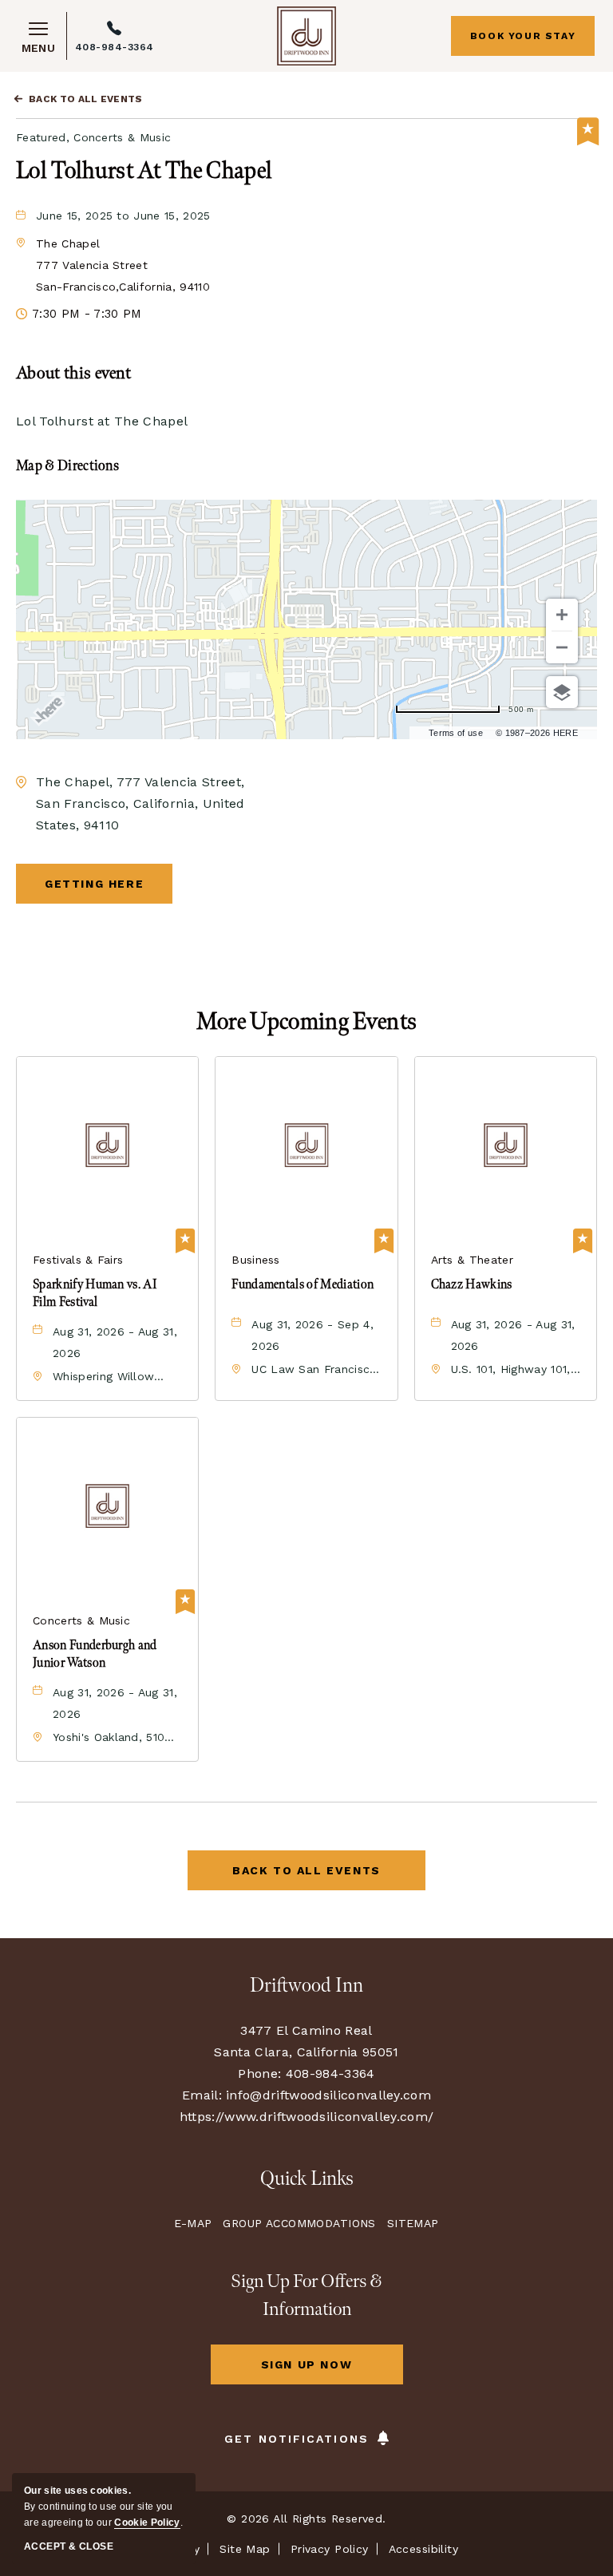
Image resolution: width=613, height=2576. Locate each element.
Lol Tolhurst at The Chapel (144, 171)
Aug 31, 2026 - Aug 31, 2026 (115, 1342)
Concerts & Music (81, 1620)
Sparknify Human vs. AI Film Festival (95, 1294)
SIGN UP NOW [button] (330, 2371)
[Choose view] (562, 692)
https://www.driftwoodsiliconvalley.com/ (306, 2117)
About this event (73, 373)
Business (256, 1260)
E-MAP (193, 2223)
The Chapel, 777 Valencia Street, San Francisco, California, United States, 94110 (140, 803)
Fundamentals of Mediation (303, 1285)
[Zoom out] (562, 647)
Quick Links (307, 2179)
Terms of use (456, 733)
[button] (123, 265)
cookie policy (147, 2523)
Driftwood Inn (306, 1986)
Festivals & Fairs (78, 1260)
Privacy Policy (330, 2549)
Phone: (259, 2073)
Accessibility (423, 2549)
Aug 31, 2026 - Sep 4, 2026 (312, 1335)
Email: (202, 2095)
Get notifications (297, 2439)
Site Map (245, 2549)
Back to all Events (86, 99)
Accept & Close (69, 2546)
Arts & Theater (472, 1260)
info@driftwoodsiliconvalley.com (328, 2095)
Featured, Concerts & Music (93, 137)
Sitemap (413, 2223)
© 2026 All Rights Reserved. (306, 2519)
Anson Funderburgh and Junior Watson (95, 1654)
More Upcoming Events (306, 1022)
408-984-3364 (115, 47)
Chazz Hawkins (472, 1285)
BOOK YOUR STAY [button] (523, 36)
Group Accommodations (299, 2223)
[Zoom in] (562, 615)
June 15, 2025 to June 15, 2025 (123, 216)
